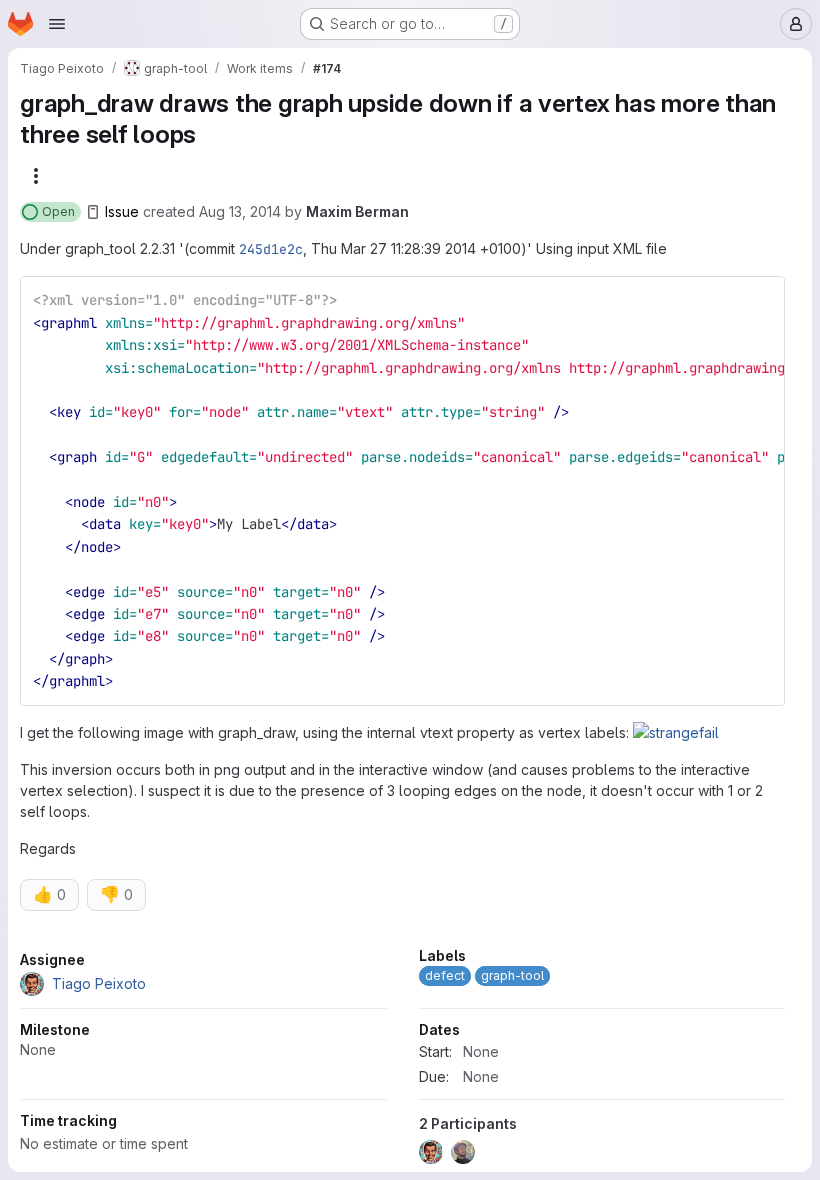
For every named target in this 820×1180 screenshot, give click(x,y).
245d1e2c (271, 249)
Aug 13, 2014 (240, 211)
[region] (402, 1061)
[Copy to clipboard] (761, 300)
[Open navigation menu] (57, 24)
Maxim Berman (357, 211)
